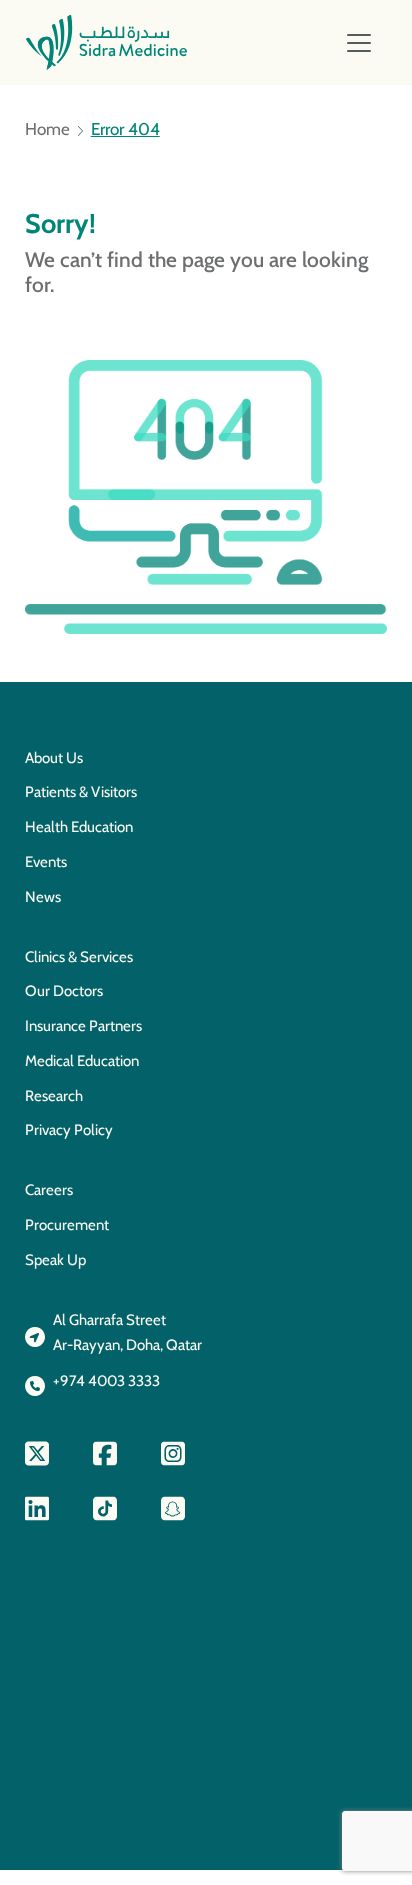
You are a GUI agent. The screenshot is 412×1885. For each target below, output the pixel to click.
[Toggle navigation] (359, 43)
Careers (49, 1190)
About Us (54, 758)
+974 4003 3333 (106, 1381)
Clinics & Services (79, 957)
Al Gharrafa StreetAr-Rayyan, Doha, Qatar (127, 1332)
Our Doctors (64, 991)
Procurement (67, 1225)
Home (47, 129)
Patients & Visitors (81, 792)
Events (46, 862)
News (43, 897)
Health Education (79, 827)
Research (54, 1096)
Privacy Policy (69, 1130)
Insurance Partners (83, 1026)
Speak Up (55, 1260)
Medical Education (82, 1061)
